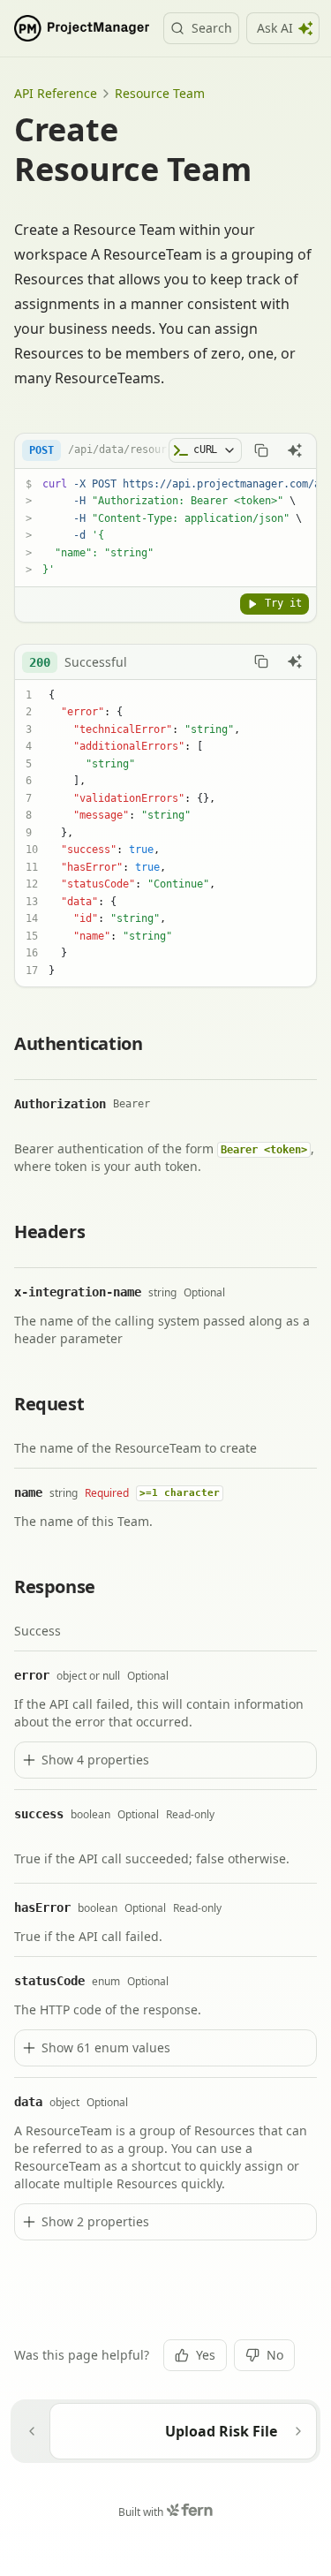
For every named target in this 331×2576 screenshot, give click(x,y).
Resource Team (160, 93)
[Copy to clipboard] (261, 450)
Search (212, 28)
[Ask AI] (295, 450)
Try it (283, 603)
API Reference (56, 93)
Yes (206, 2355)
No (275, 2355)
